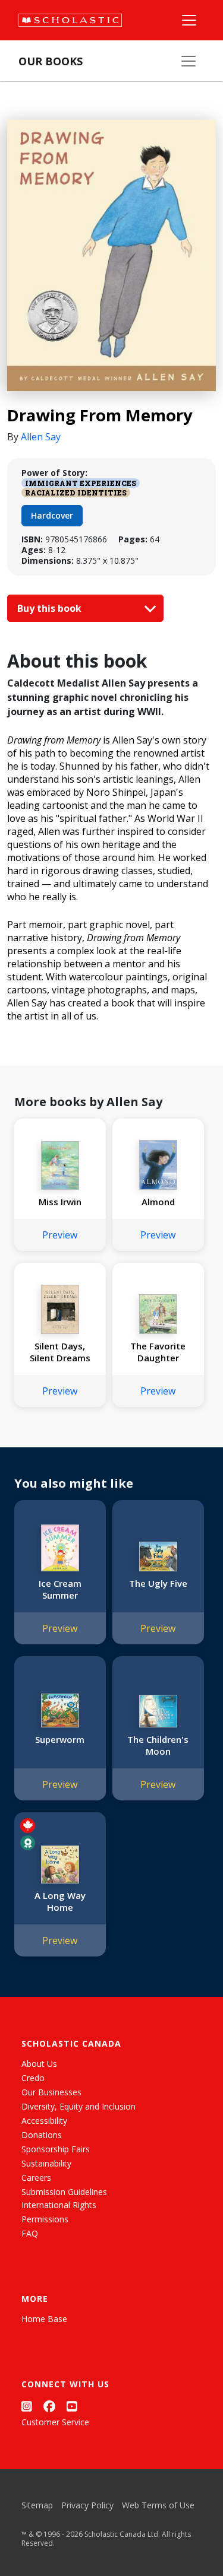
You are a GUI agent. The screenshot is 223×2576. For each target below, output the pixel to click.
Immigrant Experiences (81, 483)
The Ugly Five (158, 1583)
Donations (42, 2135)
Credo (33, 2078)
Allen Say (41, 437)
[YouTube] (72, 2407)
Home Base (44, 2319)
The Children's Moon (158, 1745)
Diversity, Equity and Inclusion (78, 2106)
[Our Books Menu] (189, 61)
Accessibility (44, 2121)
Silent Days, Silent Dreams (60, 1352)
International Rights (59, 2205)
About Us (39, 2064)
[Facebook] (49, 2407)
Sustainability (46, 2163)
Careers (36, 2178)
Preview (60, 1235)
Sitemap (37, 2505)
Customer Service (55, 2422)
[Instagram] (27, 2407)
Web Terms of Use (158, 2505)
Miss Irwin (60, 1202)
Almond (158, 1202)
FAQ (30, 2233)
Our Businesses (51, 2092)
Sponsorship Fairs (56, 2149)
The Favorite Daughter (158, 1352)
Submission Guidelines (64, 2192)
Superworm (60, 1739)
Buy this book (51, 608)
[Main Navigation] (189, 20)
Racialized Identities (76, 493)
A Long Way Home (60, 1901)
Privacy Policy (87, 2505)
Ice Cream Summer (60, 1589)
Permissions (45, 2219)
